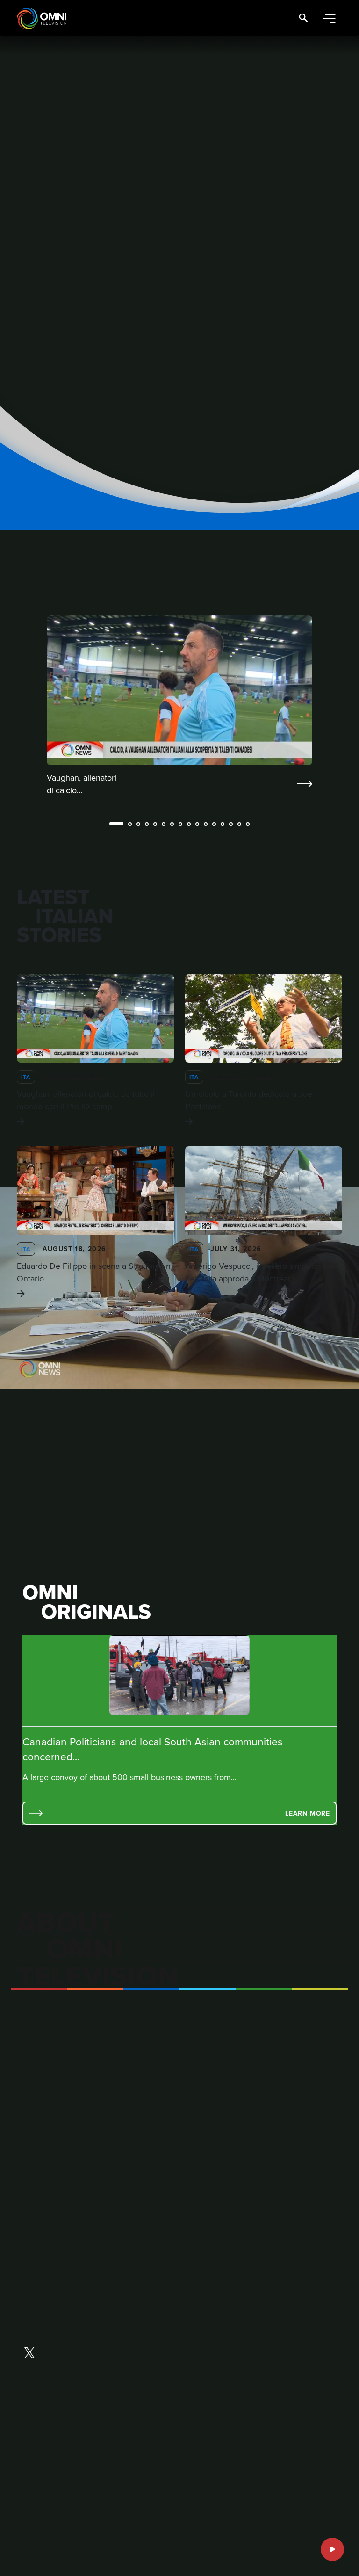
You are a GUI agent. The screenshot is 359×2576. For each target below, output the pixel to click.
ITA (26, 1077)
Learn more (308, 1813)
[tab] (116, 824)
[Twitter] (29, 2354)
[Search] (303, 18)
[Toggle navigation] (329, 18)
